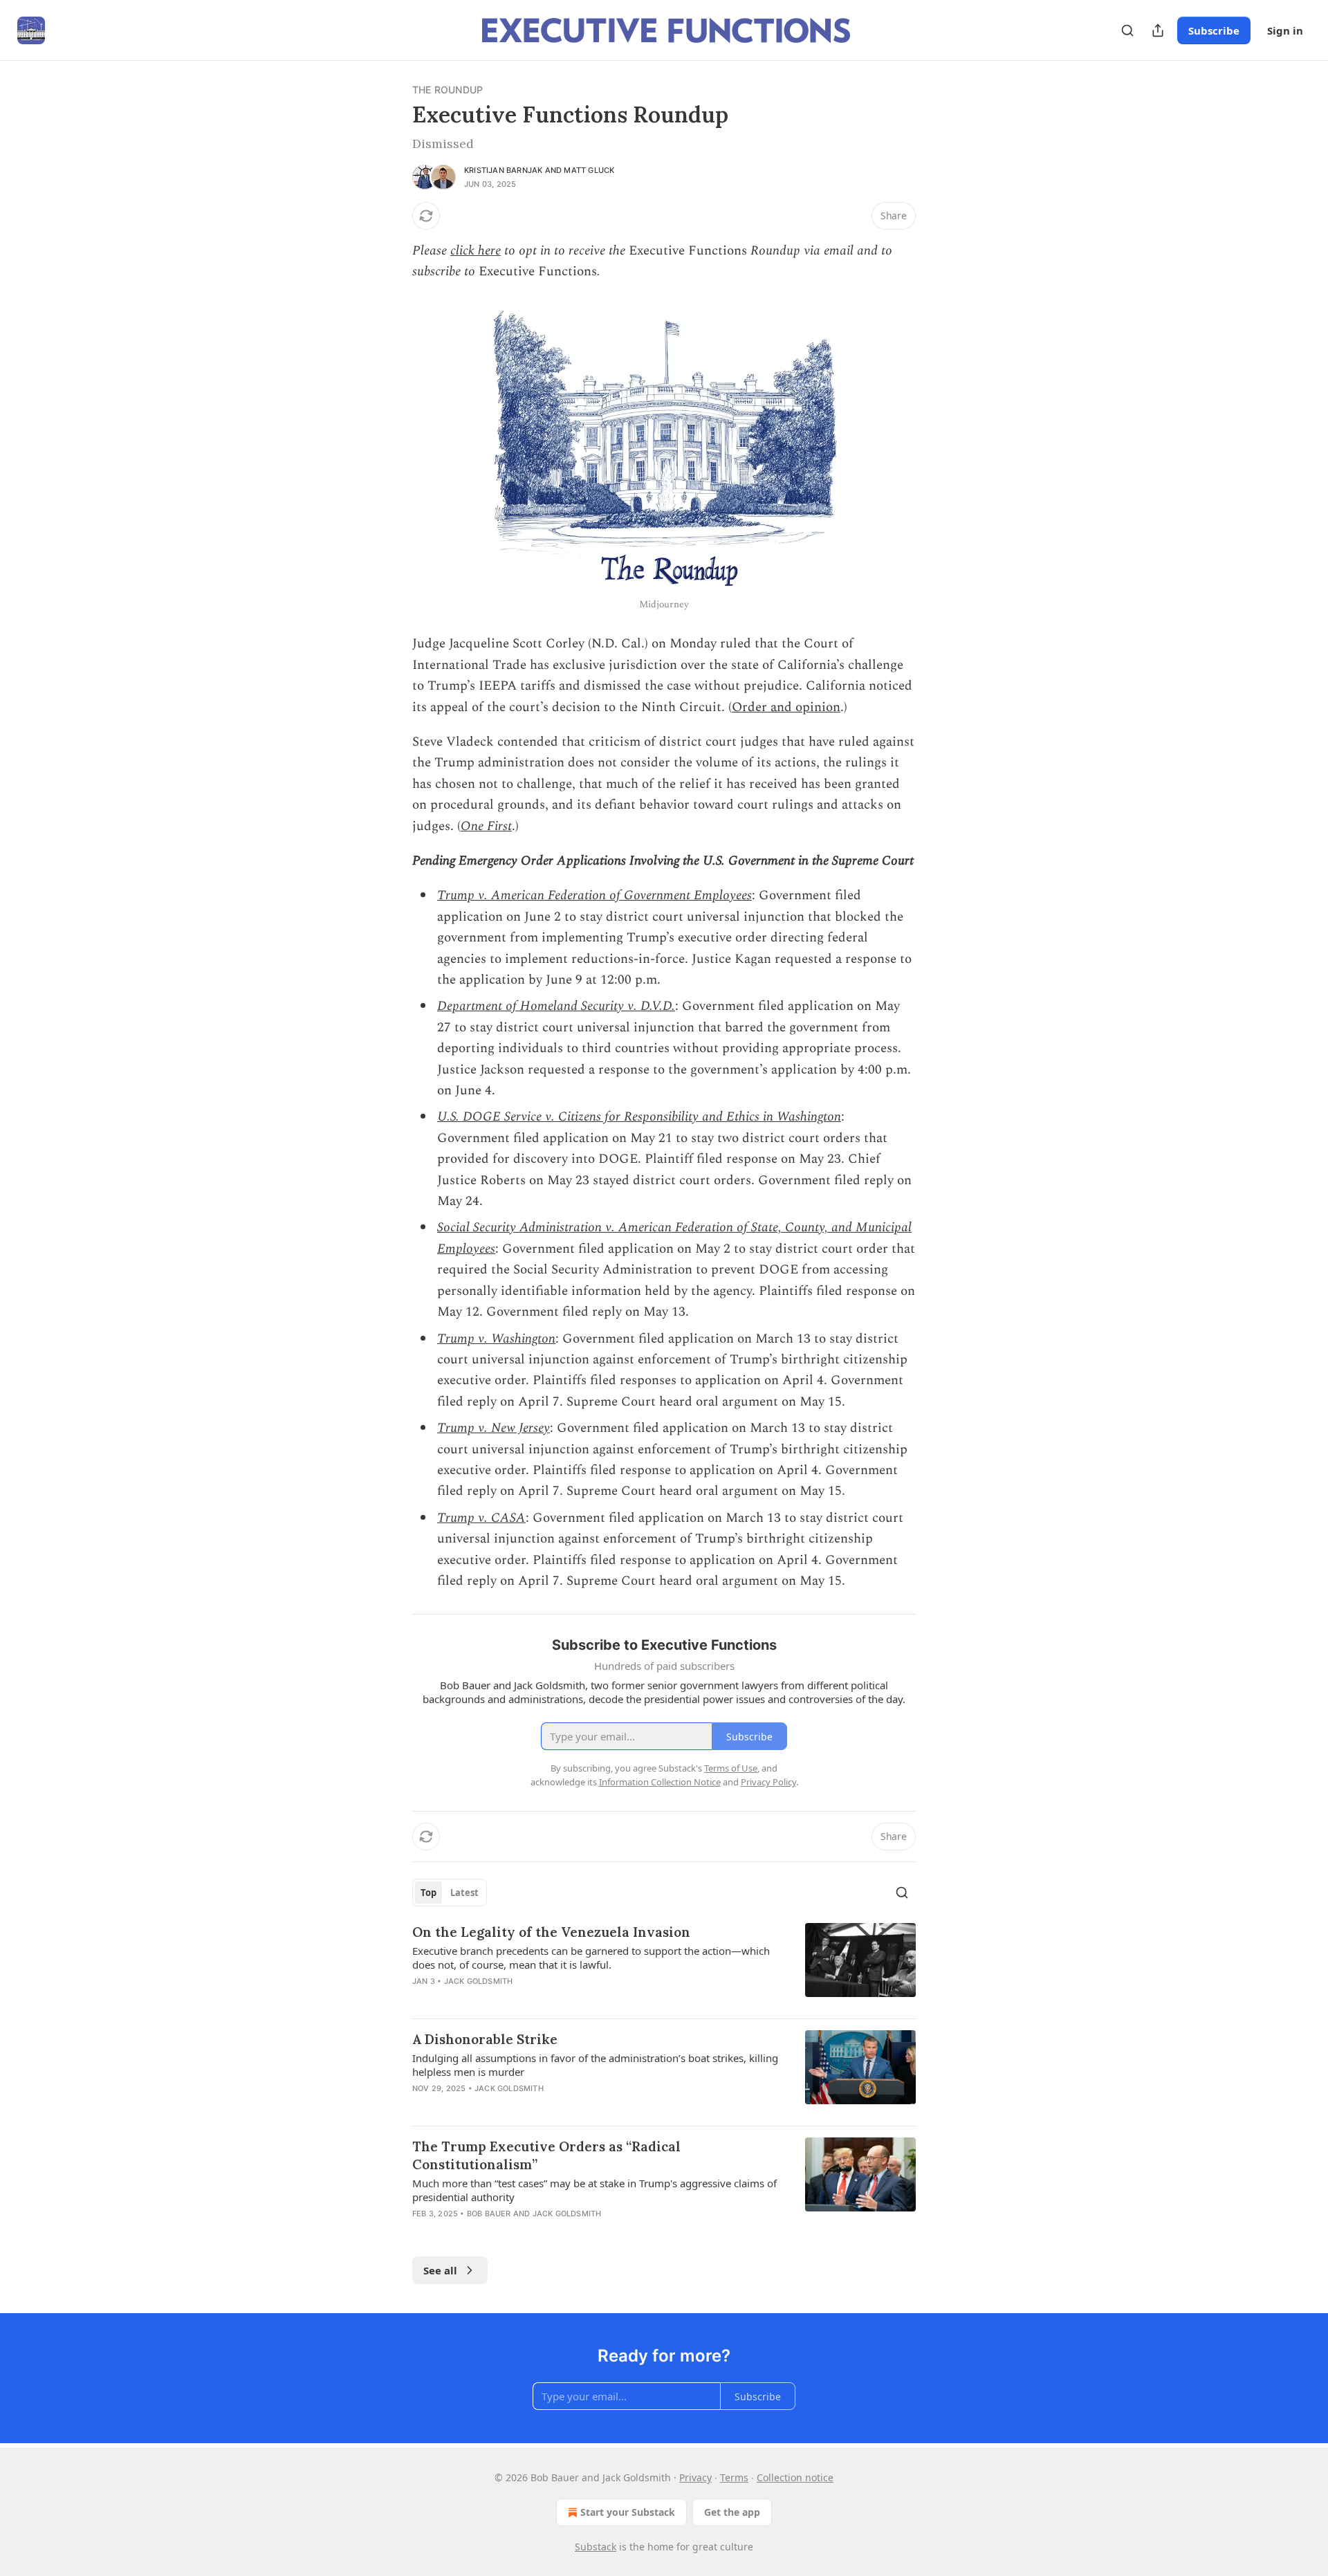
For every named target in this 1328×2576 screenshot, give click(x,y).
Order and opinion (786, 707)
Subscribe (1214, 30)
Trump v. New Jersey (494, 1428)
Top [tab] (428, 1893)
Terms (734, 2477)
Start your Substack (628, 2512)
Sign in (1285, 30)
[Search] (1127, 30)
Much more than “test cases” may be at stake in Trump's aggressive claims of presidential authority (594, 2190)
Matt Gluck (589, 170)
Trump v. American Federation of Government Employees (594, 895)
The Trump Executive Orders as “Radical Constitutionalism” (546, 2155)
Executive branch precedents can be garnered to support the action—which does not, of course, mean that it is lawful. (591, 1958)
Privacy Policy (768, 1782)
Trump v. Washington (496, 1339)
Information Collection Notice (660, 1782)
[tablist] (450, 1893)
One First (486, 826)
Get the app (732, 2512)
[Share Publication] (1158, 30)
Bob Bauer (489, 2214)
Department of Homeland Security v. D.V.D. (556, 1006)
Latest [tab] (464, 1893)
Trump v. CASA (481, 1518)
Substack (596, 2547)
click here (476, 251)
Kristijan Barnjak (503, 170)
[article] (664, 1965)
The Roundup (448, 90)
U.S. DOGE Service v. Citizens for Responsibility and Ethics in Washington (639, 1117)
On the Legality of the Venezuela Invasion (551, 1932)
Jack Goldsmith (479, 1981)
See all (440, 2270)
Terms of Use (731, 1768)
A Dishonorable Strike (485, 2039)
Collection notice (795, 2477)
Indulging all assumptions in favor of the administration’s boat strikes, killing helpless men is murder (595, 2065)
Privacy (695, 2477)
